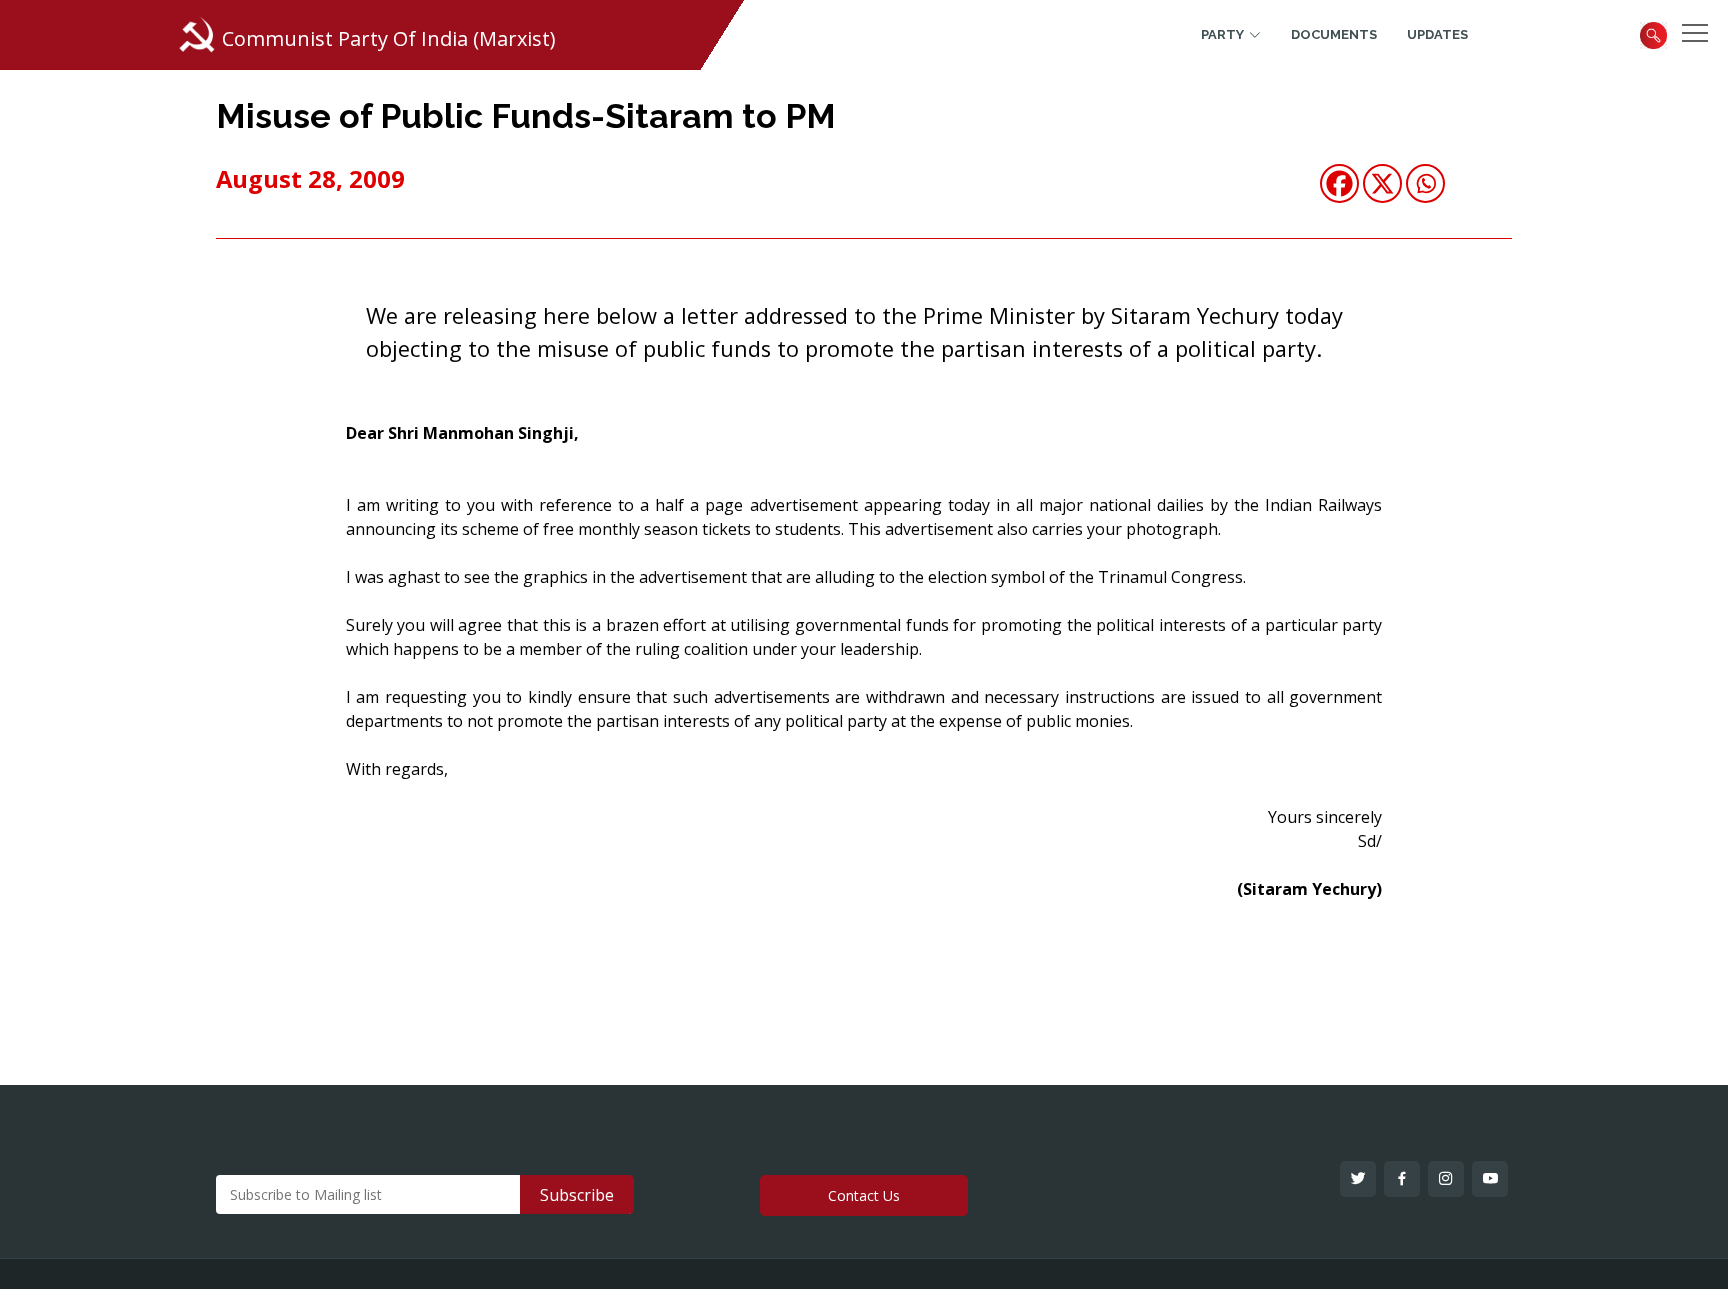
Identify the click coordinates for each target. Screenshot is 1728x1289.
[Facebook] (1339, 183)
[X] (1382, 183)
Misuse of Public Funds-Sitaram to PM (526, 116)
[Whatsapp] (1425, 183)
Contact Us (864, 1195)
